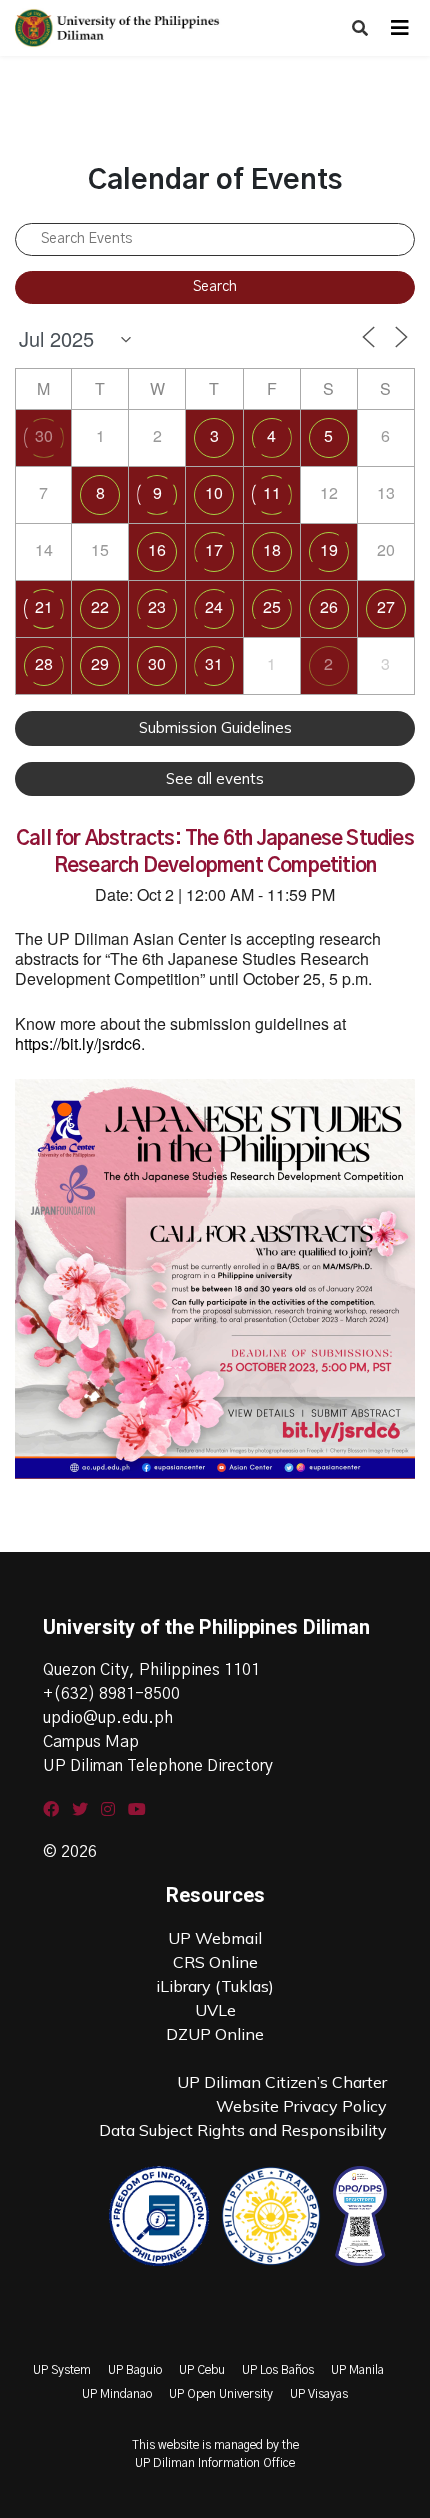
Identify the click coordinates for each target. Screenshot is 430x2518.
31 (214, 663)
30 (44, 435)
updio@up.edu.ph (108, 1718)
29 (100, 663)
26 (329, 606)
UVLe (215, 2010)
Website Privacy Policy (301, 2106)
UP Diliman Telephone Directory (158, 1766)
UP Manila (357, 2370)
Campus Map (91, 1742)
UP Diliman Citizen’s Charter (282, 2082)
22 (100, 606)
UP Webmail (215, 1938)
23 (157, 606)
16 (157, 549)
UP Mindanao (117, 2394)
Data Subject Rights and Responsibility (243, 2130)
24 (214, 606)
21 (44, 606)
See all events (215, 778)
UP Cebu (202, 2370)
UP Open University (221, 2394)
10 (214, 492)
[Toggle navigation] (400, 28)
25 (272, 606)
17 (214, 549)
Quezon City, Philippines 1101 (151, 1670)
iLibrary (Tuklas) (215, 1986)
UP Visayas (319, 2394)
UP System (62, 2370)
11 (272, 492)
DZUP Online (215, 2034)
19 (329, 549)
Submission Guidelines (215, 727)
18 (272, 549)
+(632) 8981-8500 (111, 1694)
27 (386, 606)
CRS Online (215, 1962)
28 (44, 663)
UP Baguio (135, 2370)
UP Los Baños (278, 2370)
